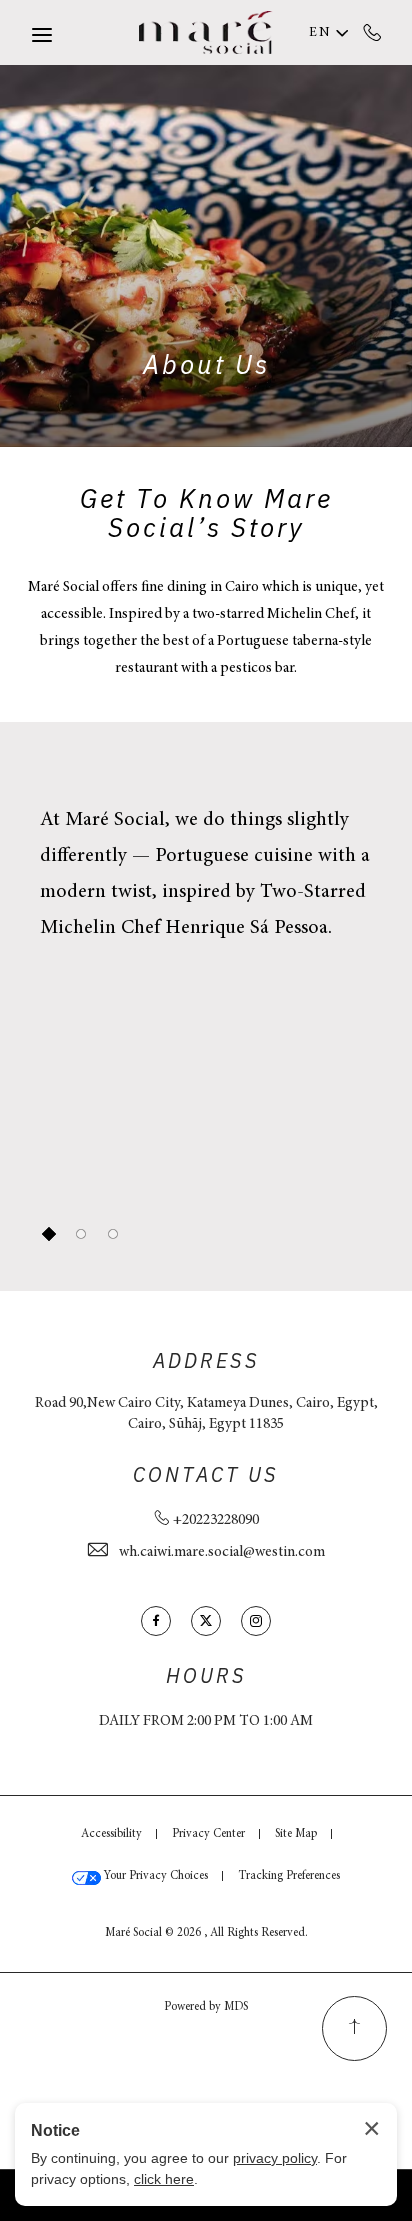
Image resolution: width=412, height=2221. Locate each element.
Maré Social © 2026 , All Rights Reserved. (206, 1933)
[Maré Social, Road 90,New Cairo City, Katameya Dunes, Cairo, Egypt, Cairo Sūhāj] (206, 32)
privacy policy (275, 2158)
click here (164, 2179)
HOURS (206, 1677)
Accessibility (111, 1834)
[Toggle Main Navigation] (42, 35)
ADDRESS (206, 1362)
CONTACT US (206, 1476)
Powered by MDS (206, 2007)
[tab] (49, 1234)
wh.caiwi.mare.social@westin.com (222, 1552)
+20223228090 (372, 32)
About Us (206, 367)
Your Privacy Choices (154, 1876)
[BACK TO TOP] (354, 2028)
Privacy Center (208, 1834)
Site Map (296, 1834)
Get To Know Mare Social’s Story (206, 515)
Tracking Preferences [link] (289, 1876)
